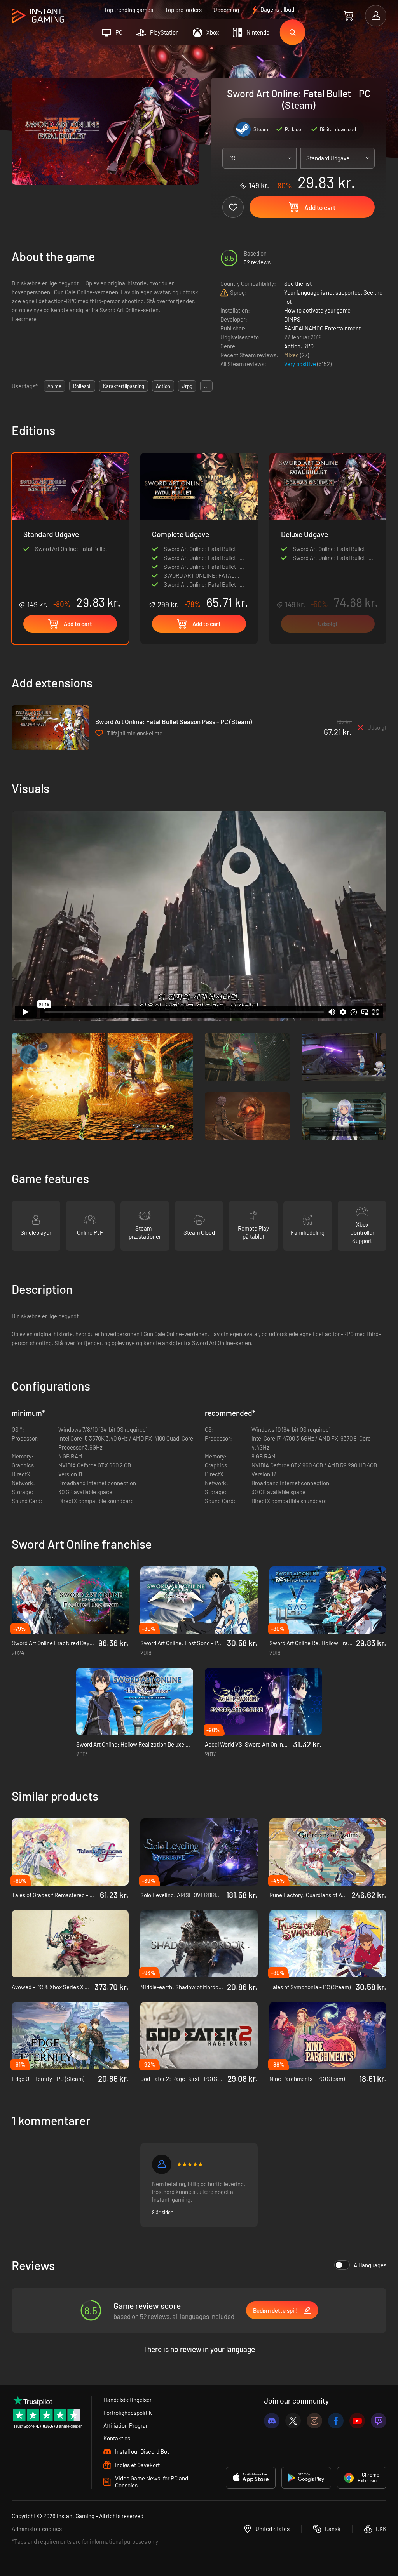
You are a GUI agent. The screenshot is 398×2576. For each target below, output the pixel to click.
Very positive (301, 364)
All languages (370, 2265)
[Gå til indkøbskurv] (348, 16)
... (206, 386)
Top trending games (128, 10)
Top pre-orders (183, 10)
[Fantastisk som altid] (162, 2164)
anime (54, 386)
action (163, 386)
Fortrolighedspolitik (128, 2413)
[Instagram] (314, 2421)
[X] (293, 2421)
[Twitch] (379, 2421)
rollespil (82, 386)
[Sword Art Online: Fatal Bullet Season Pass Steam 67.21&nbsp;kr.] (51, 727)
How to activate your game (317, 310)
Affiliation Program (127, 2425)
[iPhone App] (251, 2478)
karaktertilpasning (124, 386)
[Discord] (272, 2421)
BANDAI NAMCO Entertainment (322, 328)
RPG (308, 346)
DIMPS (292, 319)
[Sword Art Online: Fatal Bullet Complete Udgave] (199, 531)
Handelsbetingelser (127, 2400)
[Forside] (38, 16)
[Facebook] (336, 2421)
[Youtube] (357, 2421)
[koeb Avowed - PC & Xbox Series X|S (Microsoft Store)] (70, 1944)
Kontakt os (117, 2438)
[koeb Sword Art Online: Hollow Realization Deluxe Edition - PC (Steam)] (135, 1701)
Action (292, 346)
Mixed (292, 355)
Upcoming (226, 10)
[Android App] (306, 2478)
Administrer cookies (37, 2529)
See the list (298, 283)
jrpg (187, 386)
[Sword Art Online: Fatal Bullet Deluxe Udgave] (328, 548)
